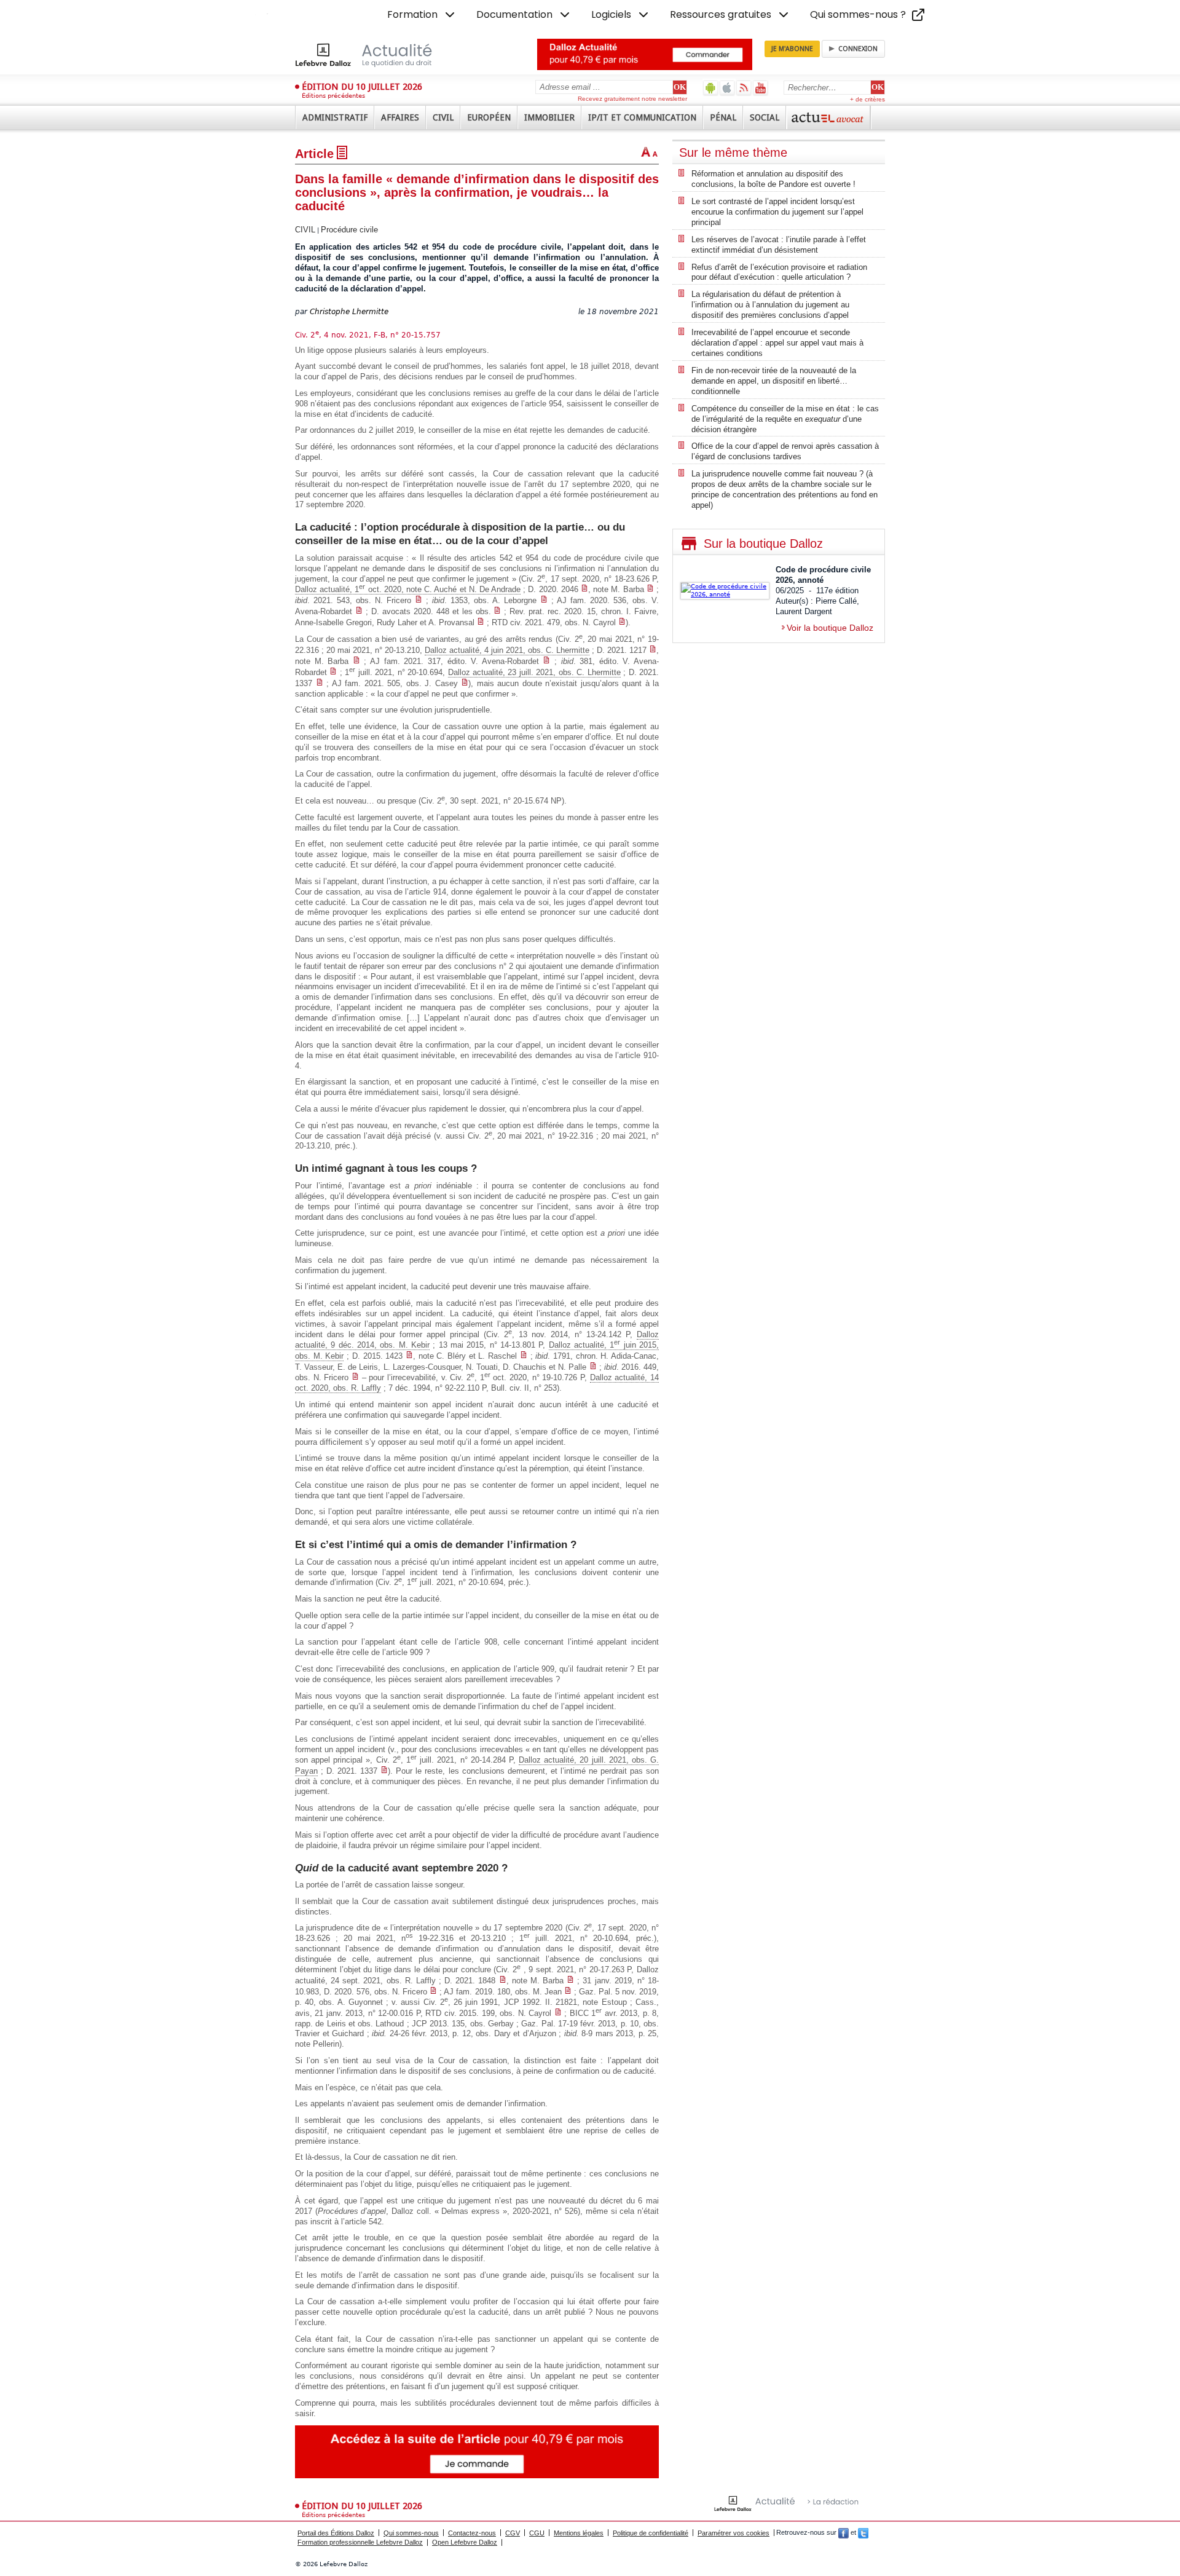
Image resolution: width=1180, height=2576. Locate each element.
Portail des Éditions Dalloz (336, 2533)
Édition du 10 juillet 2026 (362, 87)
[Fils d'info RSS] (744, 88)
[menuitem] (422, 15)
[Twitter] (863, 2533)
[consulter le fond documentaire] (584, 589)
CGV (513, 2533)
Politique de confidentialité (651, 2533)
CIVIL (305, 230)
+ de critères (867, 99)
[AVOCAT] (828, 117)
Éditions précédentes (333, 96)
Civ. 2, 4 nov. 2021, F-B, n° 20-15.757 (368, 335)
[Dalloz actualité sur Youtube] (761, 88)
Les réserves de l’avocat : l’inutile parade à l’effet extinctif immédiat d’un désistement (779, 245)
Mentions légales (579, 2533)
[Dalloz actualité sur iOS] (727, 88)
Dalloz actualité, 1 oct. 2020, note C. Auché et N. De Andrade (408, 589)
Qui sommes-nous (411, 2533)
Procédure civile (349, 230)
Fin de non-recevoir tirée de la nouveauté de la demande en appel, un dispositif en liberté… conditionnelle (774, 381)
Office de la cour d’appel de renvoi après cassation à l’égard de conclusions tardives (785, 451)
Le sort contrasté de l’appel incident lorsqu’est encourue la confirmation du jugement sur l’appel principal (777, 212)
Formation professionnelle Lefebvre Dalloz (360, 2542)
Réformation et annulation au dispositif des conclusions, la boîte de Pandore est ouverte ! (773, 179)
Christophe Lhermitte (349, 312)
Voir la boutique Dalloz (830, 628)
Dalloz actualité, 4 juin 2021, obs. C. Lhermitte (507, 650)
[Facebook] (844, 2533)
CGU (537, 2533)
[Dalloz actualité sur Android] (711, 88)
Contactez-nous (472, 2533)
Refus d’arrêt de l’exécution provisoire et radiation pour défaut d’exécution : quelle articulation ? (779, 272)
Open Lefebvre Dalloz (465, 2542)
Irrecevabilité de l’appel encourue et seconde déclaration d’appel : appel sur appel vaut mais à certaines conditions (777, 343)
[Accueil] (376, 55)
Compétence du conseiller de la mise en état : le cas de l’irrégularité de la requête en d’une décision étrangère (785, 419)
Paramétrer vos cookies (734, 2533)
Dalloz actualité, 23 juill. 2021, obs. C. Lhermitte (534, 672)
